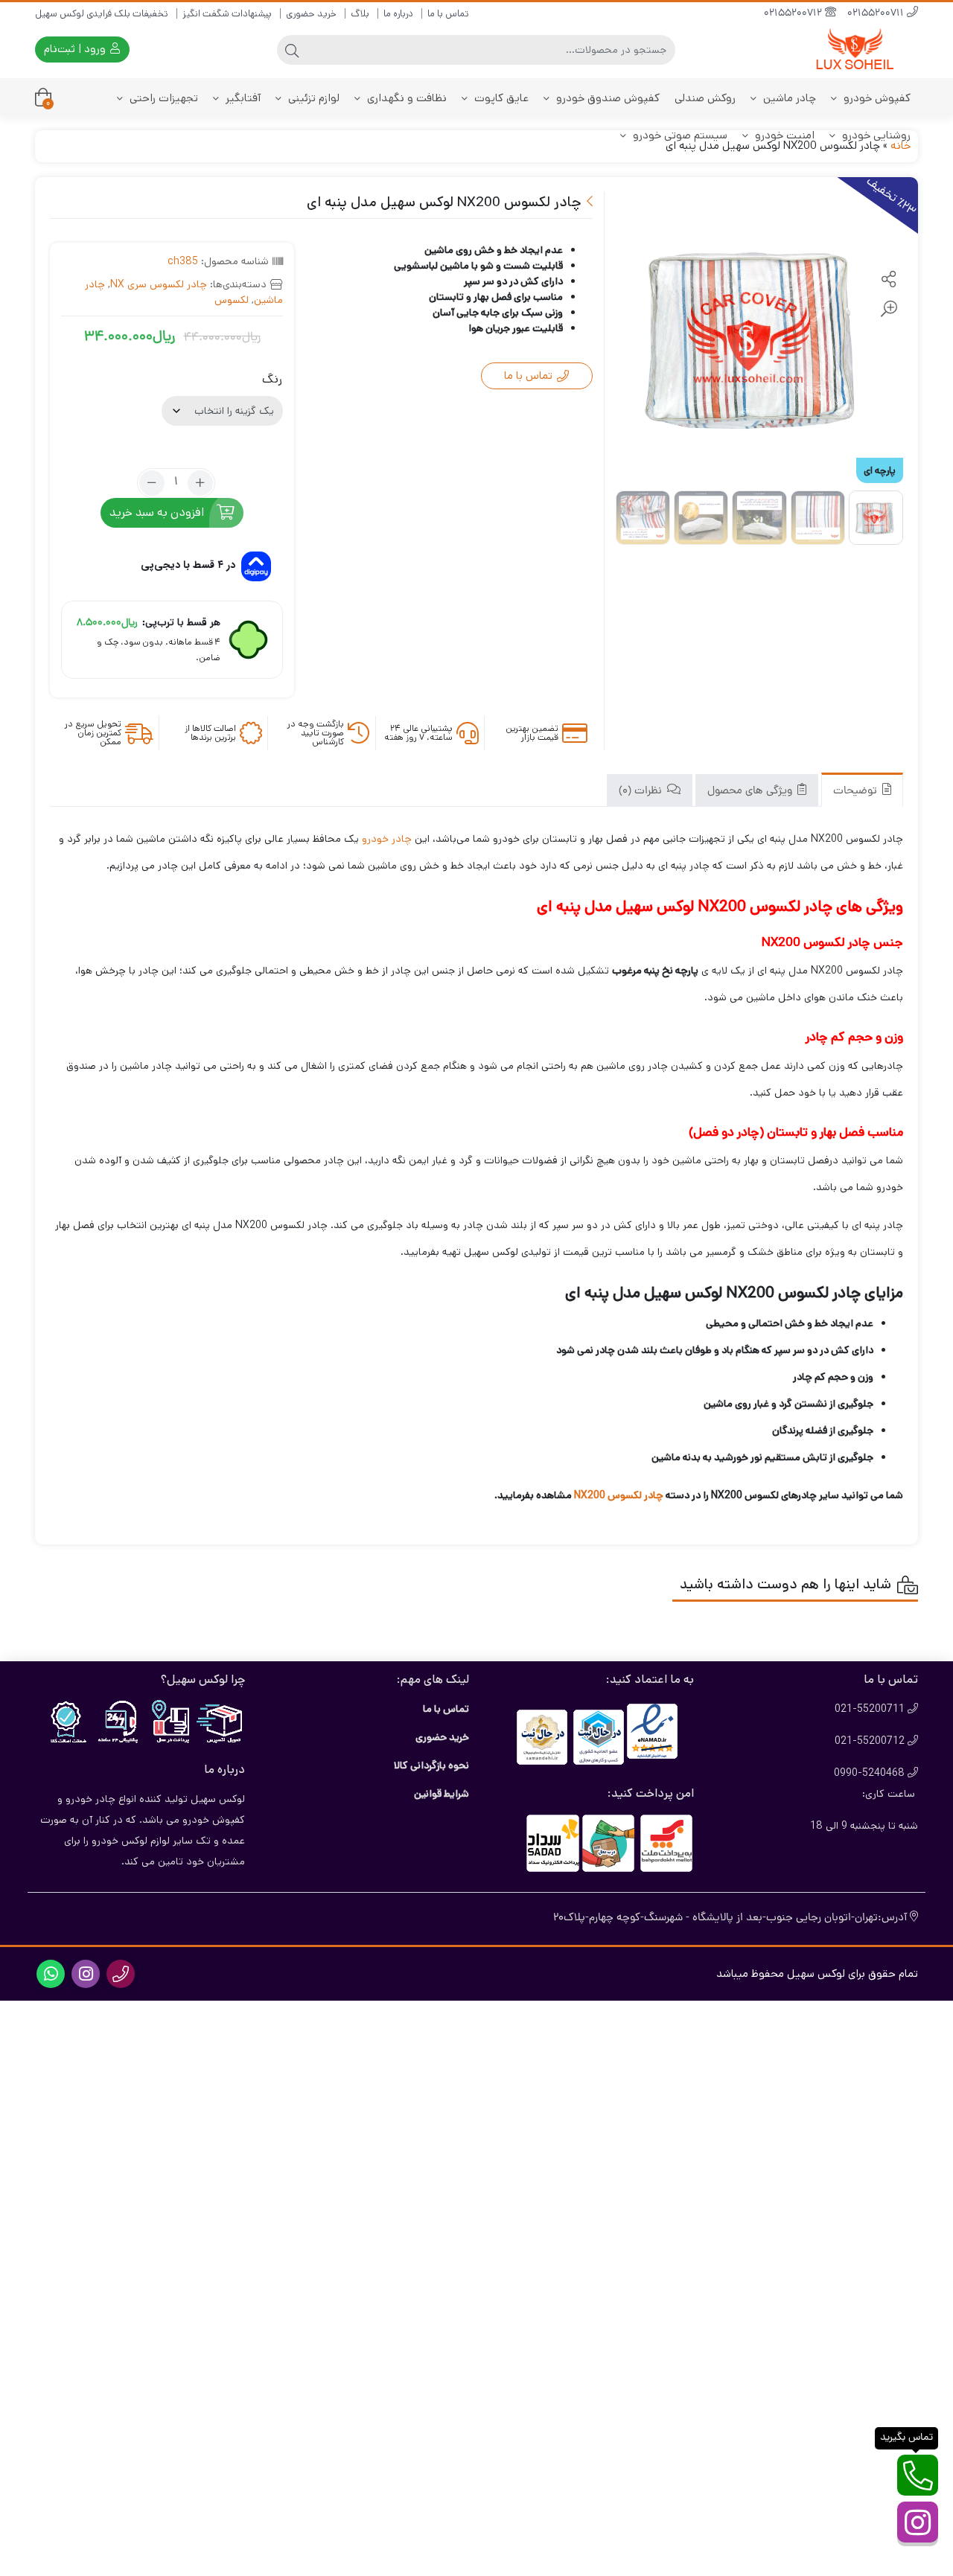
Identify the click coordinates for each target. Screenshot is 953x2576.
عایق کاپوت (500, 98)
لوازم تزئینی (312, 98)
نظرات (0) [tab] (642, 792)
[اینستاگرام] (918, 2522)
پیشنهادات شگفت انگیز (227, 14)
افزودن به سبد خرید (157, 512)
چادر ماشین (788, 98)
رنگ (272, 379)
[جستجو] (292, 50)
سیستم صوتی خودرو (679, 135)
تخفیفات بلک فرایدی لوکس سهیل (102, 14)
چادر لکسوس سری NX (159, 284)
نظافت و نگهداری (405, 98)
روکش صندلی (705, 98)
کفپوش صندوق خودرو (606, 98)
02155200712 (794, 14)
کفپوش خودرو (876, 98)
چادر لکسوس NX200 (618, 1495)
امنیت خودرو (783, 135)
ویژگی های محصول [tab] (751, 792)
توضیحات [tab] (857, 792)
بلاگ (360, 14)
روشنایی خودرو (875, 135)
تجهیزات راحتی (162, 98)
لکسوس (232, 300)
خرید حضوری (311, 14)
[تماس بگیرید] (918, 2475)
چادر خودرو (387, 839)
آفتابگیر (242, 98)
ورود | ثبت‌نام (76, 49)
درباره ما (398, 14)
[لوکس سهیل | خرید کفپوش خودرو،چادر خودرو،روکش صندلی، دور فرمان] (858, 49)
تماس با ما (448, 14)
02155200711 (877, 14)
